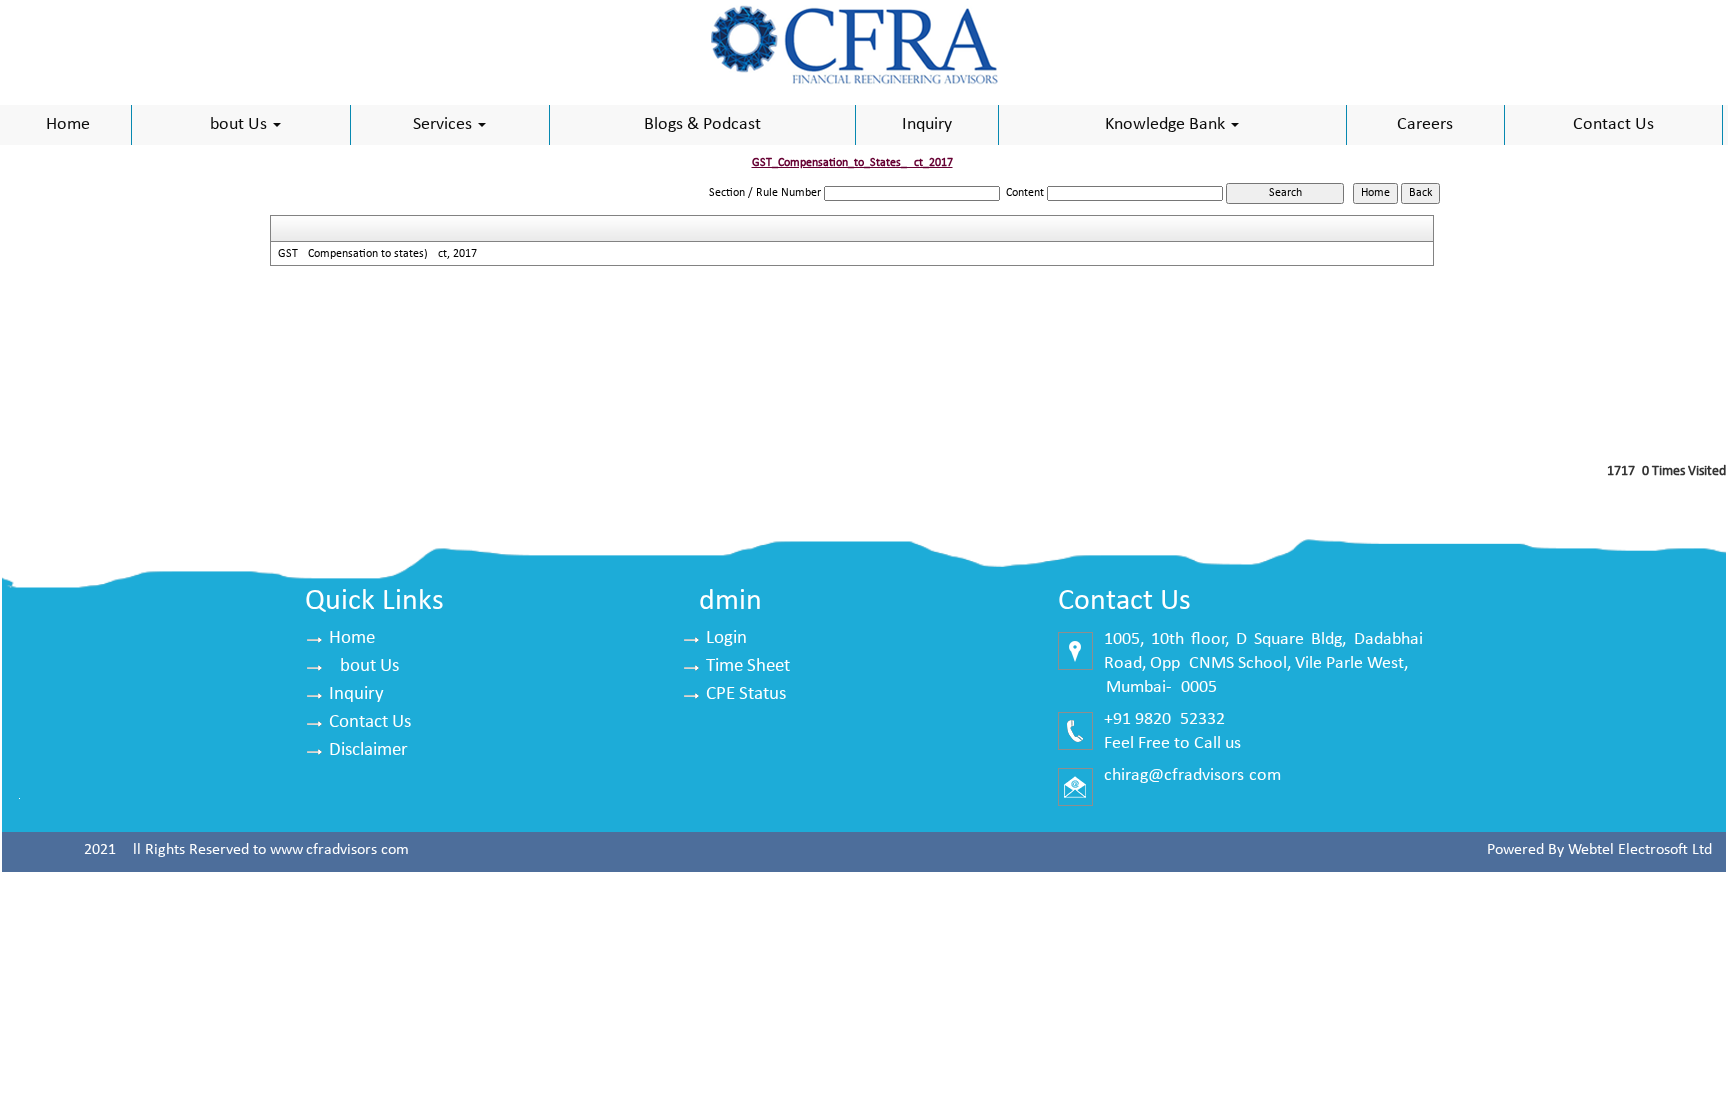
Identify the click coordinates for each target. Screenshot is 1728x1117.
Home (68, 124)
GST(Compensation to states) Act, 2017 (377, 254)
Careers (1425, 124)
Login (726, 638)
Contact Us (1613, 124)
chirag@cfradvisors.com (1192, 775)
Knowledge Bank (1167, 124)
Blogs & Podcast (702, 124)
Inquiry (927, 124)
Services (444, 124)
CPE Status (746, 694)
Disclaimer (368, 750)
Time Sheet (748, 666)
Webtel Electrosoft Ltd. (1642, 850)
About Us (235, 124)
